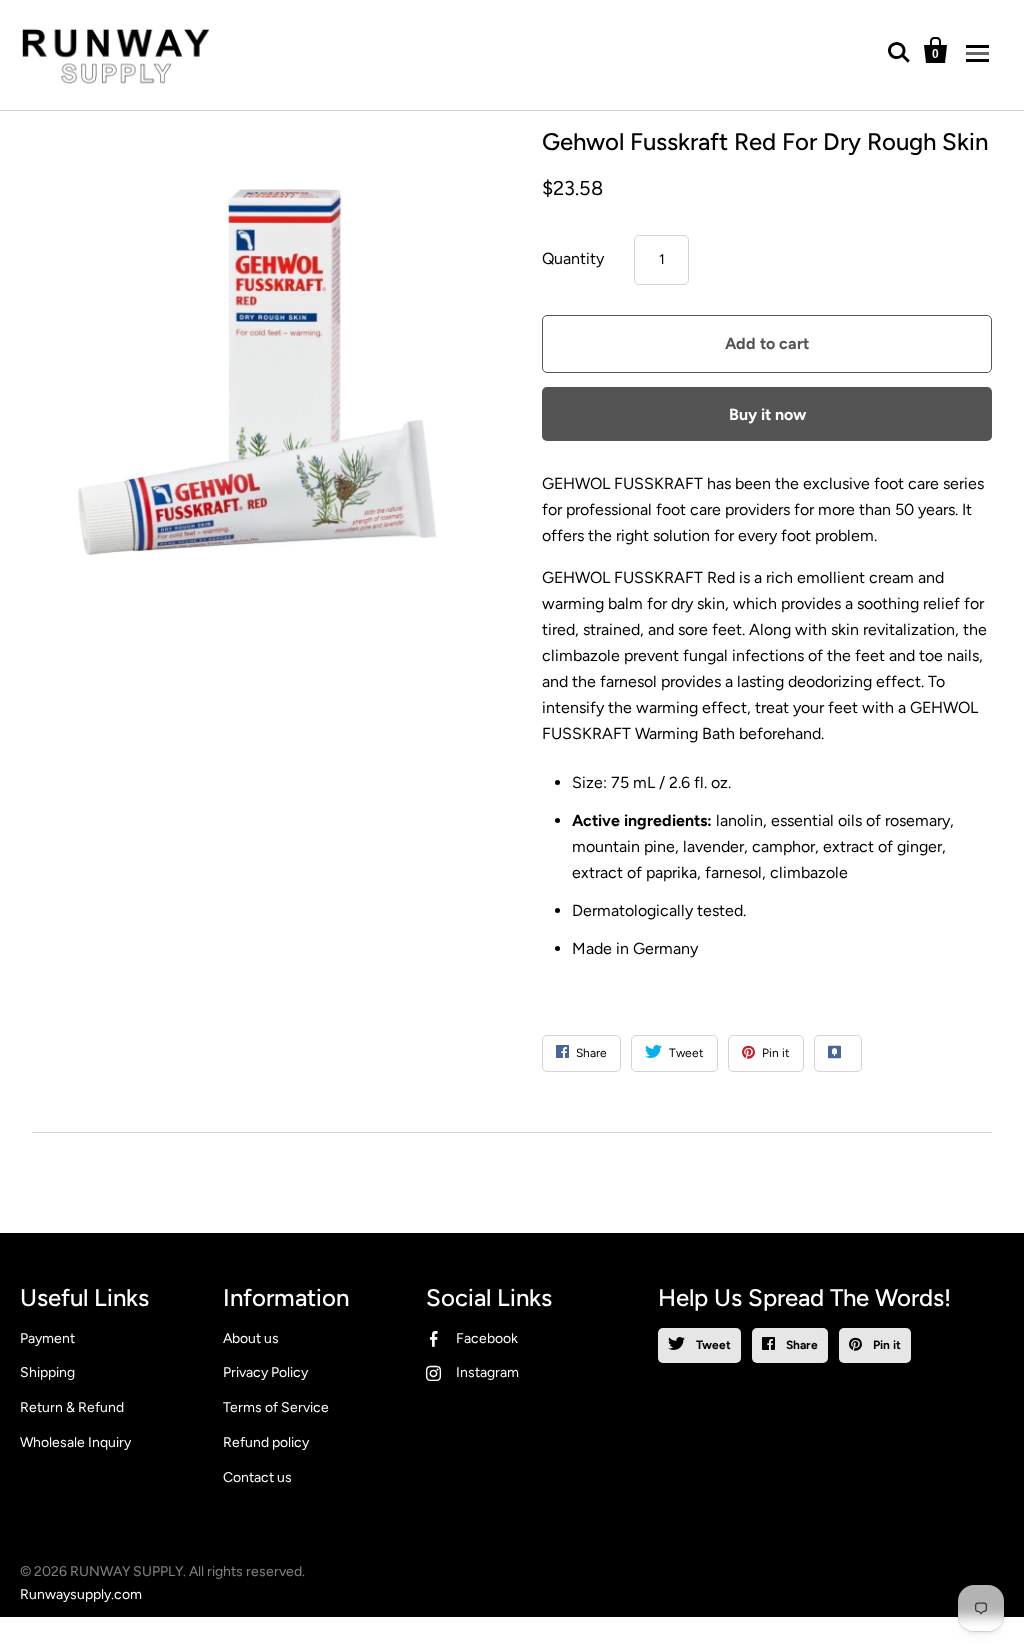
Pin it (885, 1345)
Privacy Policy (265, 1372)
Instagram (487, 1372)
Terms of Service (276, 1407)
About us (251, 1338)
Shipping (47, 1372)
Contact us (257, 1477)
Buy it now (767, 414)
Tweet (712, 1345)
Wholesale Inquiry (75, 1442)
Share (800, 1345)
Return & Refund (72, 1407)
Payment (47, 1338)
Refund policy (266, 1442)
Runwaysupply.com (81, 1594)
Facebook (487, 1338)
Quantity (573, 258)
